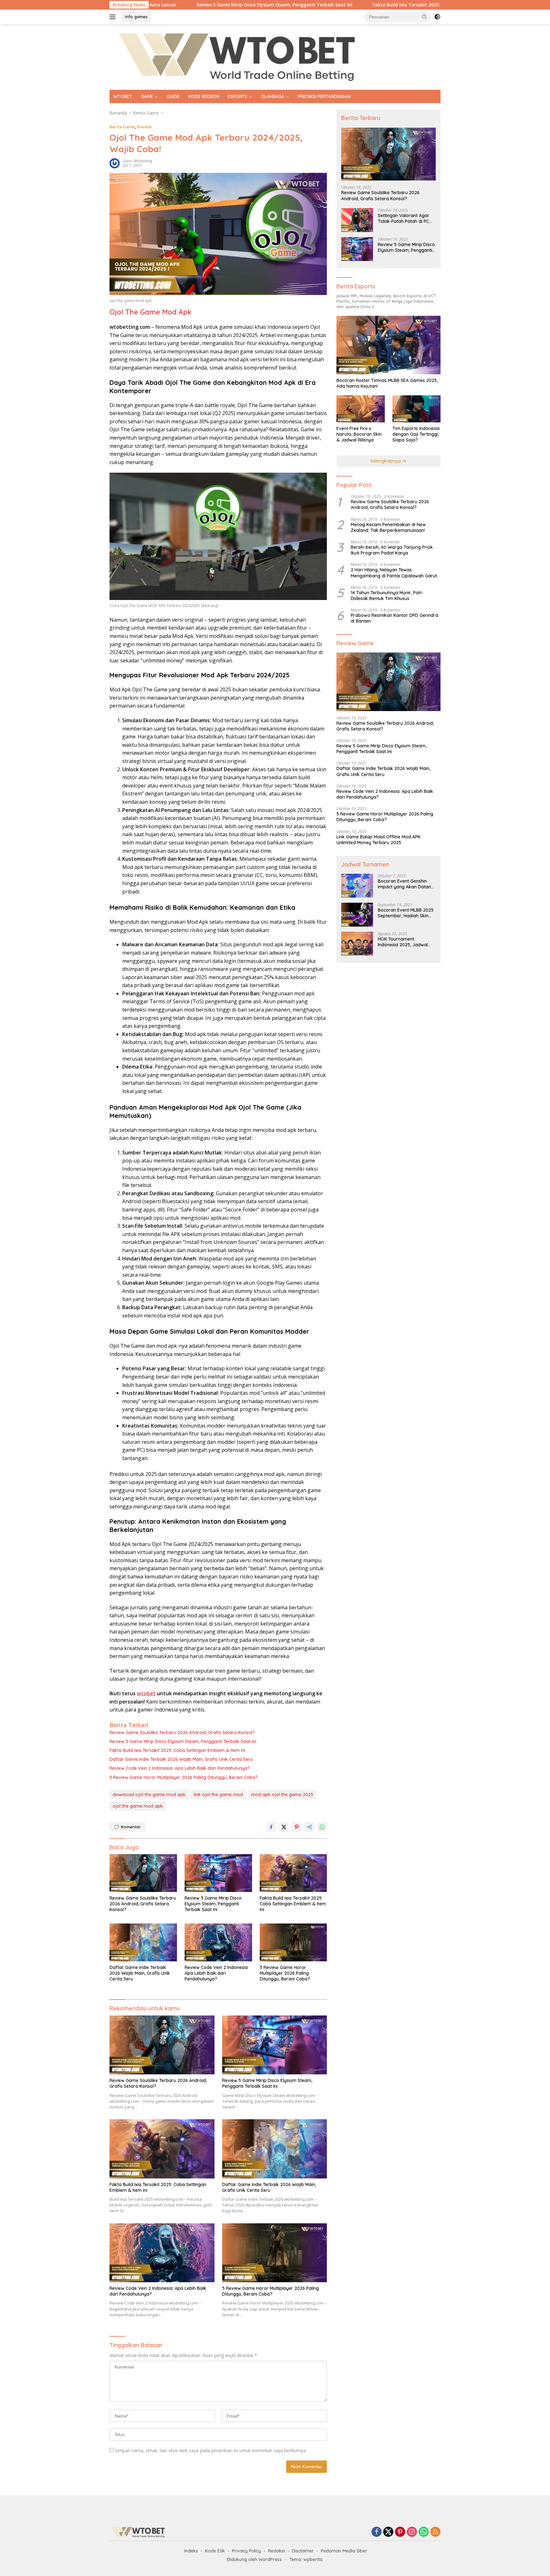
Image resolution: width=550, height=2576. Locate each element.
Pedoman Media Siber (344, 2551)
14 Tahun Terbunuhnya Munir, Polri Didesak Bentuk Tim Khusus (387, 596)
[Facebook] (377, 2532)
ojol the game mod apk (138, 1806)
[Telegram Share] (309, 1827)
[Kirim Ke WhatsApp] (322, 1827)
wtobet (146, 1693)
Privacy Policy (247, 2551)
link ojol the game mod (218, 1795)
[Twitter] (388, 2532)
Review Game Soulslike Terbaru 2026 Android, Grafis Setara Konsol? (182, 1733)
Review (145, 127)
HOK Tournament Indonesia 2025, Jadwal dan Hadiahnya (403, 942)
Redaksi (276, 2551)
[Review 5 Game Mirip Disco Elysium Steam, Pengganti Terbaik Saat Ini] (218, 1873)
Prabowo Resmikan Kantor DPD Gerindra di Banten (395, 618)
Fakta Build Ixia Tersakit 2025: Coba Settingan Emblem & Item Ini (350, 5)
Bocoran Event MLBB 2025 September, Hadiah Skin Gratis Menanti (406, 913)
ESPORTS (238, 96)
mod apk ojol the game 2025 (282, 1795)
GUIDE (173, 96)
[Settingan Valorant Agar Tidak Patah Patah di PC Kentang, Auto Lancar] (357, 220)
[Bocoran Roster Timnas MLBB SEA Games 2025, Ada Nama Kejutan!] (388, 345)
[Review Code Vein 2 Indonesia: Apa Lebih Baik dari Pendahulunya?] (218, 1942)
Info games (136, 17)
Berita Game (122, 127)
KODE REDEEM (204, 96)
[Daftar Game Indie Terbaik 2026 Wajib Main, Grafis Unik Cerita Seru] (143, 1942)
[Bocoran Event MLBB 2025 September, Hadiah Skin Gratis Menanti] (357, 915)
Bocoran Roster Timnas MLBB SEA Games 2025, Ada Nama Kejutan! (387, 383)
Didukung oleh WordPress (254, 2559)
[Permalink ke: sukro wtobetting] (115, 163)
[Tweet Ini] (284, 1827)
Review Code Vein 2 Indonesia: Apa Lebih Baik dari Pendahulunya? (180, 1768)
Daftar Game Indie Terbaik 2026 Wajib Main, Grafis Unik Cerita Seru (181, 1759)
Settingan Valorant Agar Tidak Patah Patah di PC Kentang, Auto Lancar (404, 218)
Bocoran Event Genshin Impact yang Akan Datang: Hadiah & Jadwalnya (406, 884)
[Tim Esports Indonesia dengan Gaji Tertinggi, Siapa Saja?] (416, 409)
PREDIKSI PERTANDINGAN (324, 96)
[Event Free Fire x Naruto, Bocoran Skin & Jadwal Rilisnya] (360, 409)
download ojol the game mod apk (149, 1795)
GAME (147, 96)
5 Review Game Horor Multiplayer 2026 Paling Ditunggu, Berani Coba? (184, 1777)
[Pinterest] (400, 2532)
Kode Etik (215, 2551)
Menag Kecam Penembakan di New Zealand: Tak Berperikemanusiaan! (388, 527)
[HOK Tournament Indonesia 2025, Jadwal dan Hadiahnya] (357, 944)
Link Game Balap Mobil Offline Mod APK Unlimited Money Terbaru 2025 (378, 840)
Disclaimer (303, 2551)
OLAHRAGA (273, 96)
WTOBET (123, 96)
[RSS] (435, 2532)
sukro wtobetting (137, 161)
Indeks (191, 2551)
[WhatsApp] (424, 2532)
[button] (425, 17)
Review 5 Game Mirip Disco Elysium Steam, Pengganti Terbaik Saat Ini (179, 5)
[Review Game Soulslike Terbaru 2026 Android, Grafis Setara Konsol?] (143, 1873)
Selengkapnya (386, 461)
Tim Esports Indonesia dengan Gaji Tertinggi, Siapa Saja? (416, 434)
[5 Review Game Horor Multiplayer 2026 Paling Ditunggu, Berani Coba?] (293, 1942)
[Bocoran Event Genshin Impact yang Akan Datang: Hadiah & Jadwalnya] (357, 886)
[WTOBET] (237, 56)
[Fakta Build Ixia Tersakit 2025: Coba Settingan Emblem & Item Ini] (293, 1873)
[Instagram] (412, 2532)
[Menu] (114, 17)
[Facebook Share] (271, 1827)
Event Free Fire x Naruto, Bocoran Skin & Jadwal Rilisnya (359, 434)
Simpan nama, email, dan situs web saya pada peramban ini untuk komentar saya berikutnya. (211, 2450)
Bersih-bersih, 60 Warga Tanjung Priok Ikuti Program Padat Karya (392, 550)
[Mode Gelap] (437, 17)
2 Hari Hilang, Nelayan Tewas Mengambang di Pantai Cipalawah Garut (394, 573)
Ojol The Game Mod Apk (151, 312)
